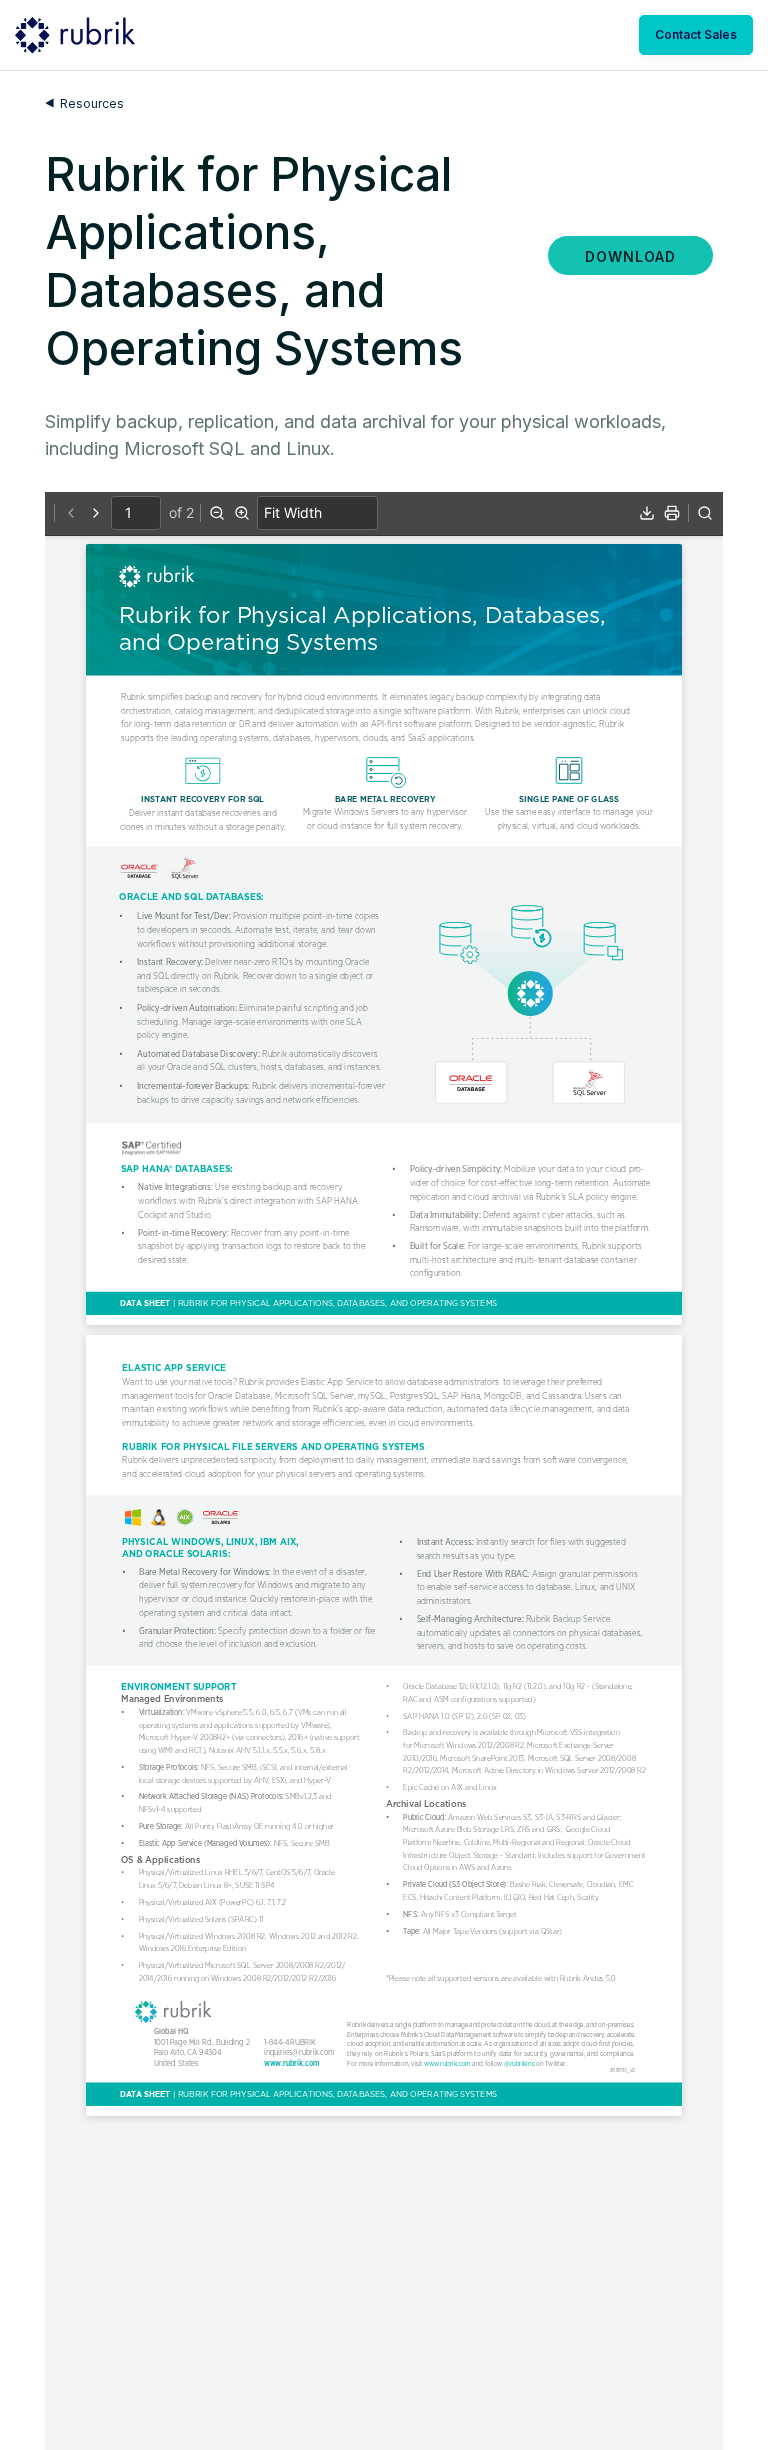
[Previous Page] (71, 513)
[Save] (647, 513)
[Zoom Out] (217, 513)
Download (630, 256)
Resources (92, 103)
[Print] (672, 513)
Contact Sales (696, 34)
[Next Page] (96, 513)
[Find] (705, 513)
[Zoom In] (242, 513)
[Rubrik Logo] (75, 35)
